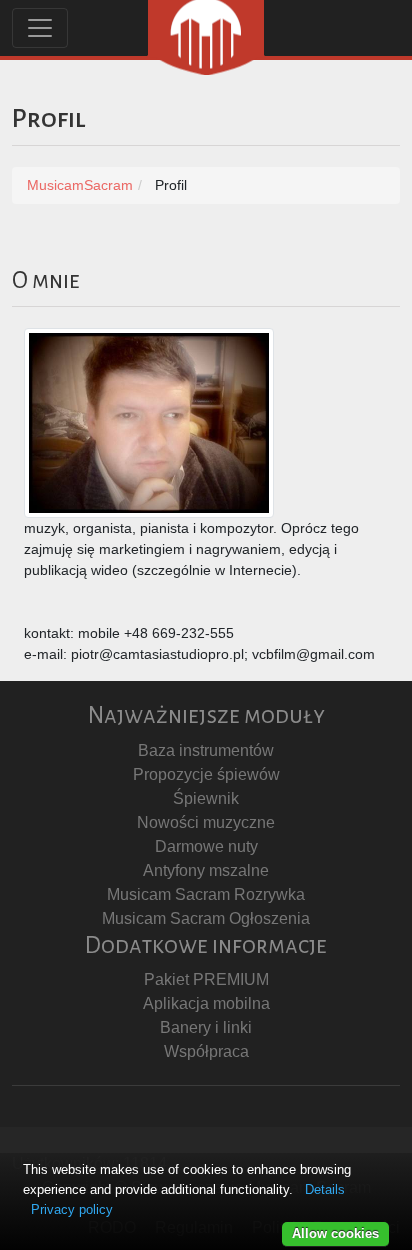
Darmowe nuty (206, 846)
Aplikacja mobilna (206, 1003)
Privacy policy (72, 1209)
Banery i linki (206, 1027)
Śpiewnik (206, 798)
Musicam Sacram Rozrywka (206, 894)
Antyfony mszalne (206, 870)
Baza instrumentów (206, 750)
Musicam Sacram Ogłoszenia (206, 918)
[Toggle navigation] (40, 28)
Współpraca (206, 1051)
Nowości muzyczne (206, 822)
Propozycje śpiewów (206, 774)
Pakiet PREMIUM (206, 979)
